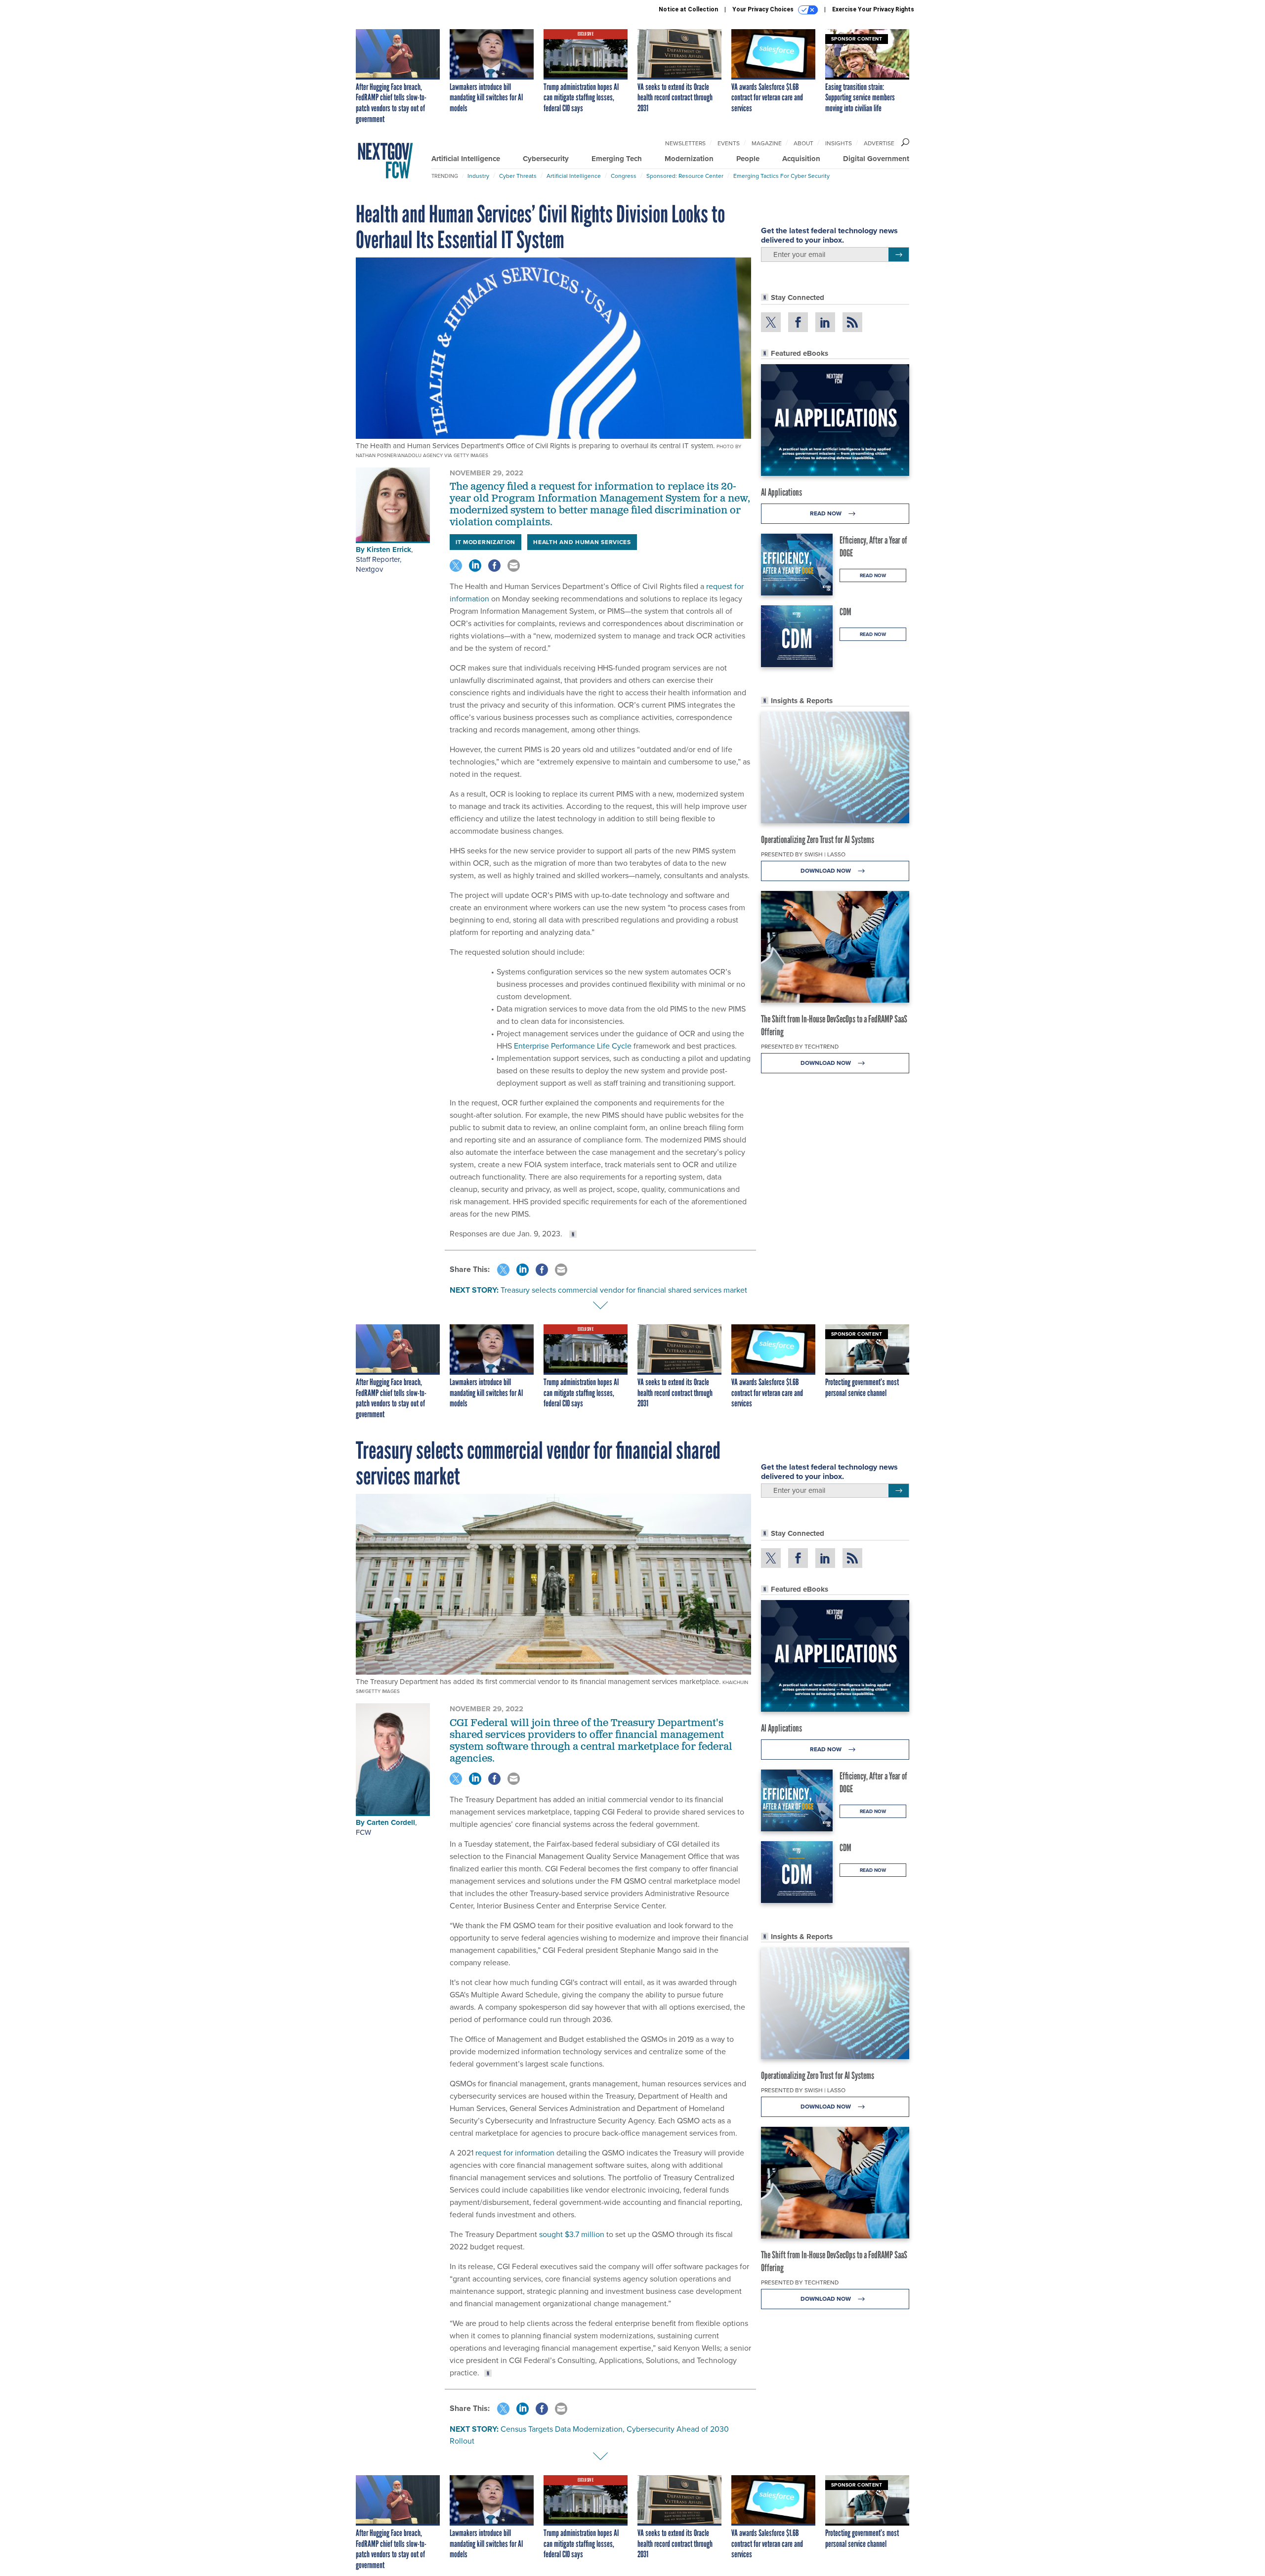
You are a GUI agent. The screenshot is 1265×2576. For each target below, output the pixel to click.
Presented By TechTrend (800, 1047)
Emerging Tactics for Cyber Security (781, 176)
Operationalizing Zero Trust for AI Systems (818, 840)
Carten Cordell (391, 1822)
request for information (514, 2153)
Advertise (879, 143)
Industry (478, 176)
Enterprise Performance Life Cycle (572, 1046)
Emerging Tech (617, 159)
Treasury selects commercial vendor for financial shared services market (624, 1290)
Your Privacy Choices (764, 9)
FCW (363, 1832)
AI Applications (781, 492)
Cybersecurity (546, 159)
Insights (839, 143)
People (748, 159)
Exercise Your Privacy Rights (873, 9)
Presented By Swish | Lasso (803, 854)
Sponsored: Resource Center (685, 176)
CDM (845, 612)
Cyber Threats (518, 176)
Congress (624, 176)
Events (729, 143)
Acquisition (801, 159)
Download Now (826, 871)
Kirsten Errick (389, 549)
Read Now (826, 513)
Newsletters (685, 143)
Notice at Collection (688, 9)
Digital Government (876, 159)
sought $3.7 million (572, 2234)
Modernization (689, 159)
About (803, 143)
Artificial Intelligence (466, 159)
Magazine (767, 143)
